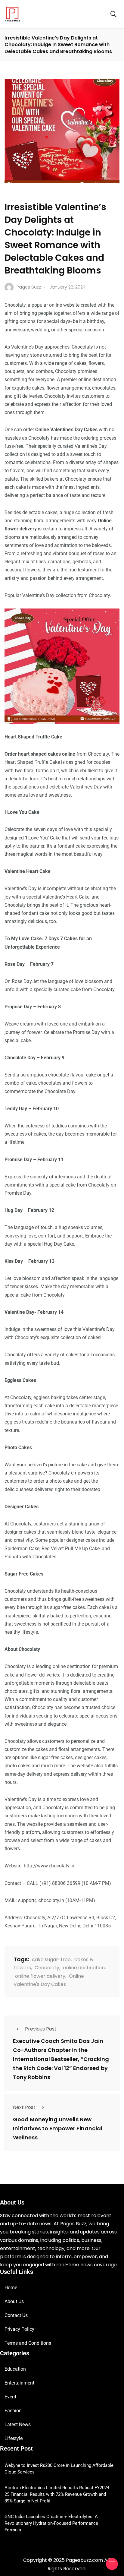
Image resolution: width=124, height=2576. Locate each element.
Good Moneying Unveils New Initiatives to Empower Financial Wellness (58, 2128)
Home (11, 2288)
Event (10, 2397)
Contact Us (16, 2315)
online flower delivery (40, 1976)
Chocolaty (47, 1968)
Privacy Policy (19, 2329)
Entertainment (19, 2383)
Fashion (13, 2411)
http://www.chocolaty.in (49, 1866)
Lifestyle (14, 2438)
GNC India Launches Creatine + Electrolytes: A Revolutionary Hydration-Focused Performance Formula (51, 2523)
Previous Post (41, 2029)
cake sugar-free (51, 1960)
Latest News (18, 2424)
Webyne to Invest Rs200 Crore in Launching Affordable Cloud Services (59, 2469)
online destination (84, 1968)
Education (15, 2369)
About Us (14, 2301)
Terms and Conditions (28, 2343)
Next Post (24, 2107)
